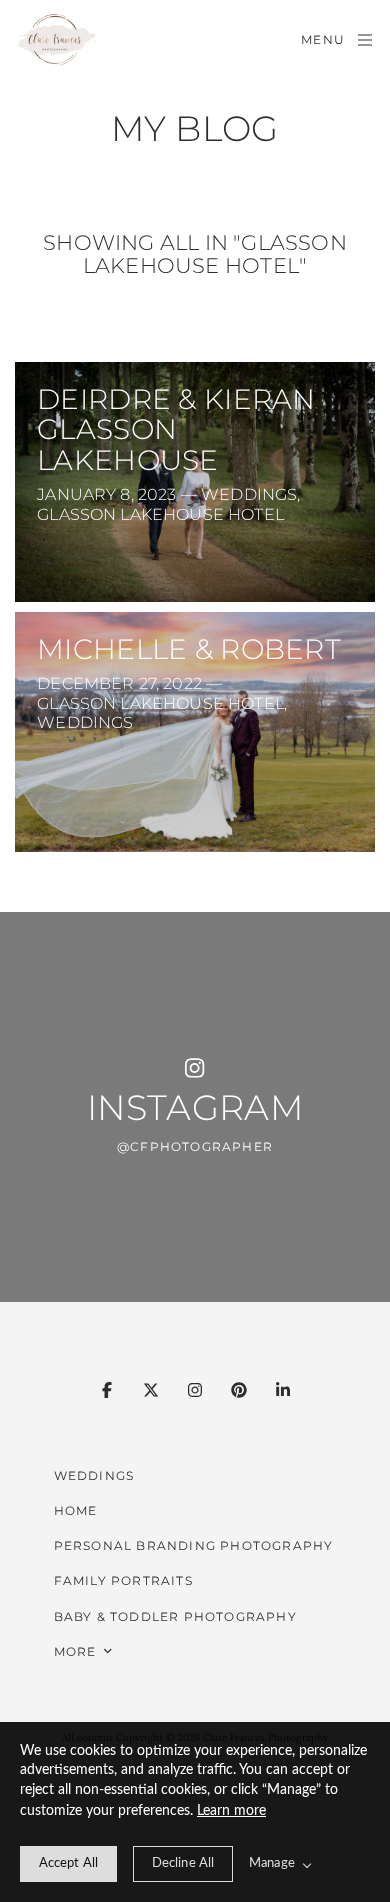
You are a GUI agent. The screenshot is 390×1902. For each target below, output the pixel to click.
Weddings (94, 1475)
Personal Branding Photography (194, 1545)
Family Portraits (123, 1580)
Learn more (231, 1811)
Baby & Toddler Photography (175, 1616)
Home (76, 1510)
